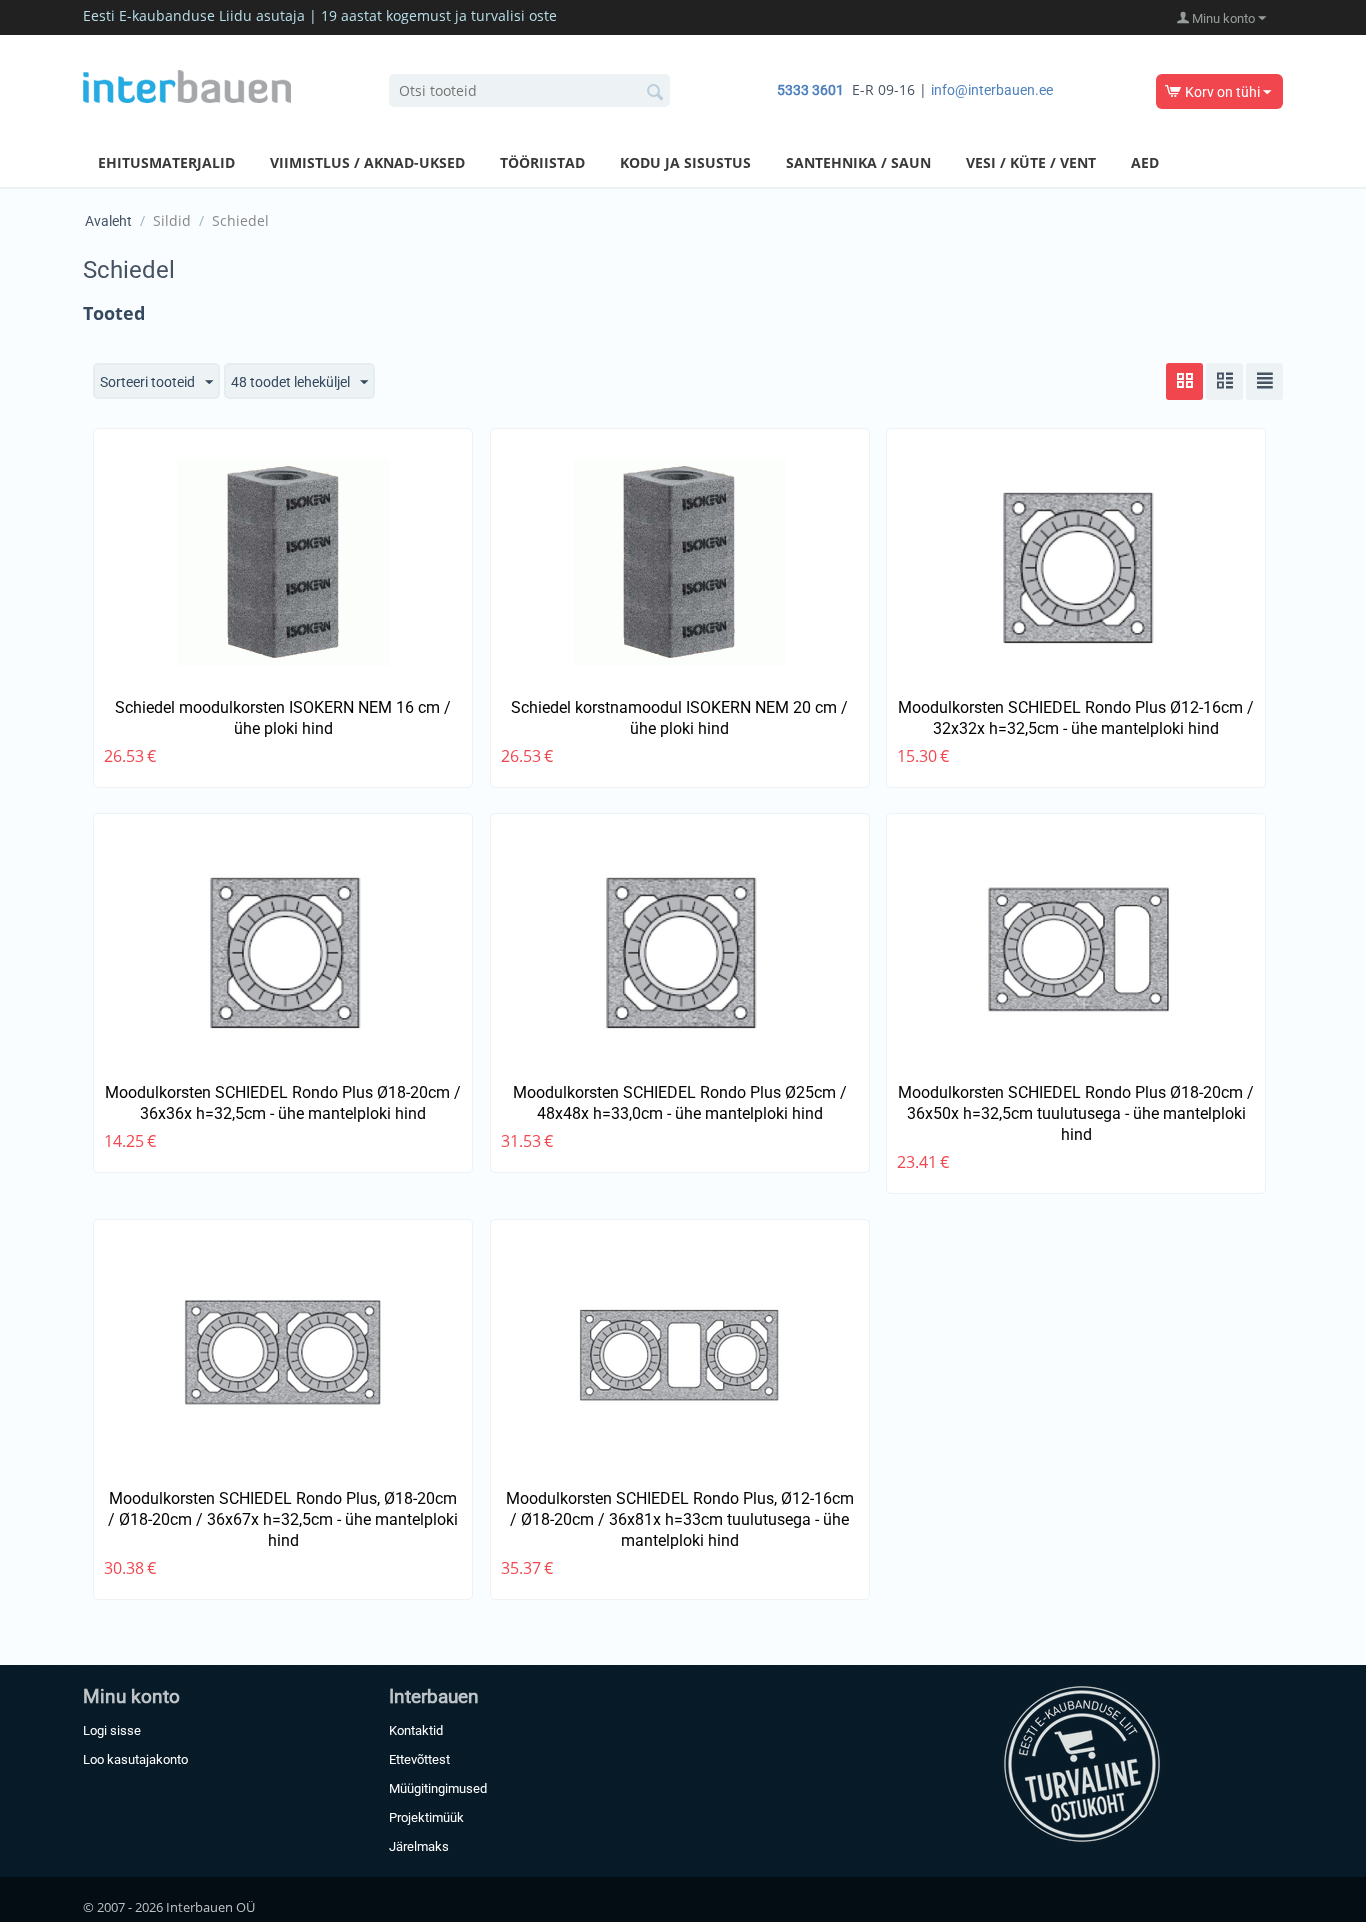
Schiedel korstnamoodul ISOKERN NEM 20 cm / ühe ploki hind (679, 718)
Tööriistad (542, 162)
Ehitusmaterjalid (166, 162)
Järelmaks (419, 1846)
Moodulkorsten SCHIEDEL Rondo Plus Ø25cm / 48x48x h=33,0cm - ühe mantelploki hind (680, 1103)
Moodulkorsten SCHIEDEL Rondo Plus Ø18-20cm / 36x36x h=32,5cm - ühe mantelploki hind (283, 1103)
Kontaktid (416, 1730)
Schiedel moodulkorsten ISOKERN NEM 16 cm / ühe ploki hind (283, 718)
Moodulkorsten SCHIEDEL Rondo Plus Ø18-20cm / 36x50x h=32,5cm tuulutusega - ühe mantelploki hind (1076, 1113)
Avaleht (108, 221)
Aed (1145, 162)
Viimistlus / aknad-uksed (367, 162)
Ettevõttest (419, 1759)
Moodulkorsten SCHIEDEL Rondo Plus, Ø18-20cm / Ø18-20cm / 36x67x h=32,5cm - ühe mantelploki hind (283, 1519)
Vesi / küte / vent (1031, 162)
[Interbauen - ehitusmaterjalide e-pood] (187, 85)
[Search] (655, 92)
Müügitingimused (438, 1788)
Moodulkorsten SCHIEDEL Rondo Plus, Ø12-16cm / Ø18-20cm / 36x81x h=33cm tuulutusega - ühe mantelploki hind (680, 1519)
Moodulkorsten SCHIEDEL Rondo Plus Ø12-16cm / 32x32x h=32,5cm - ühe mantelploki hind (1076, 718)
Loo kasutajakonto (135, 1759)
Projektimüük (426, 1817)
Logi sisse (112, 1730)
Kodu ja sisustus (685, 162)
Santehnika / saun (858, 162)
